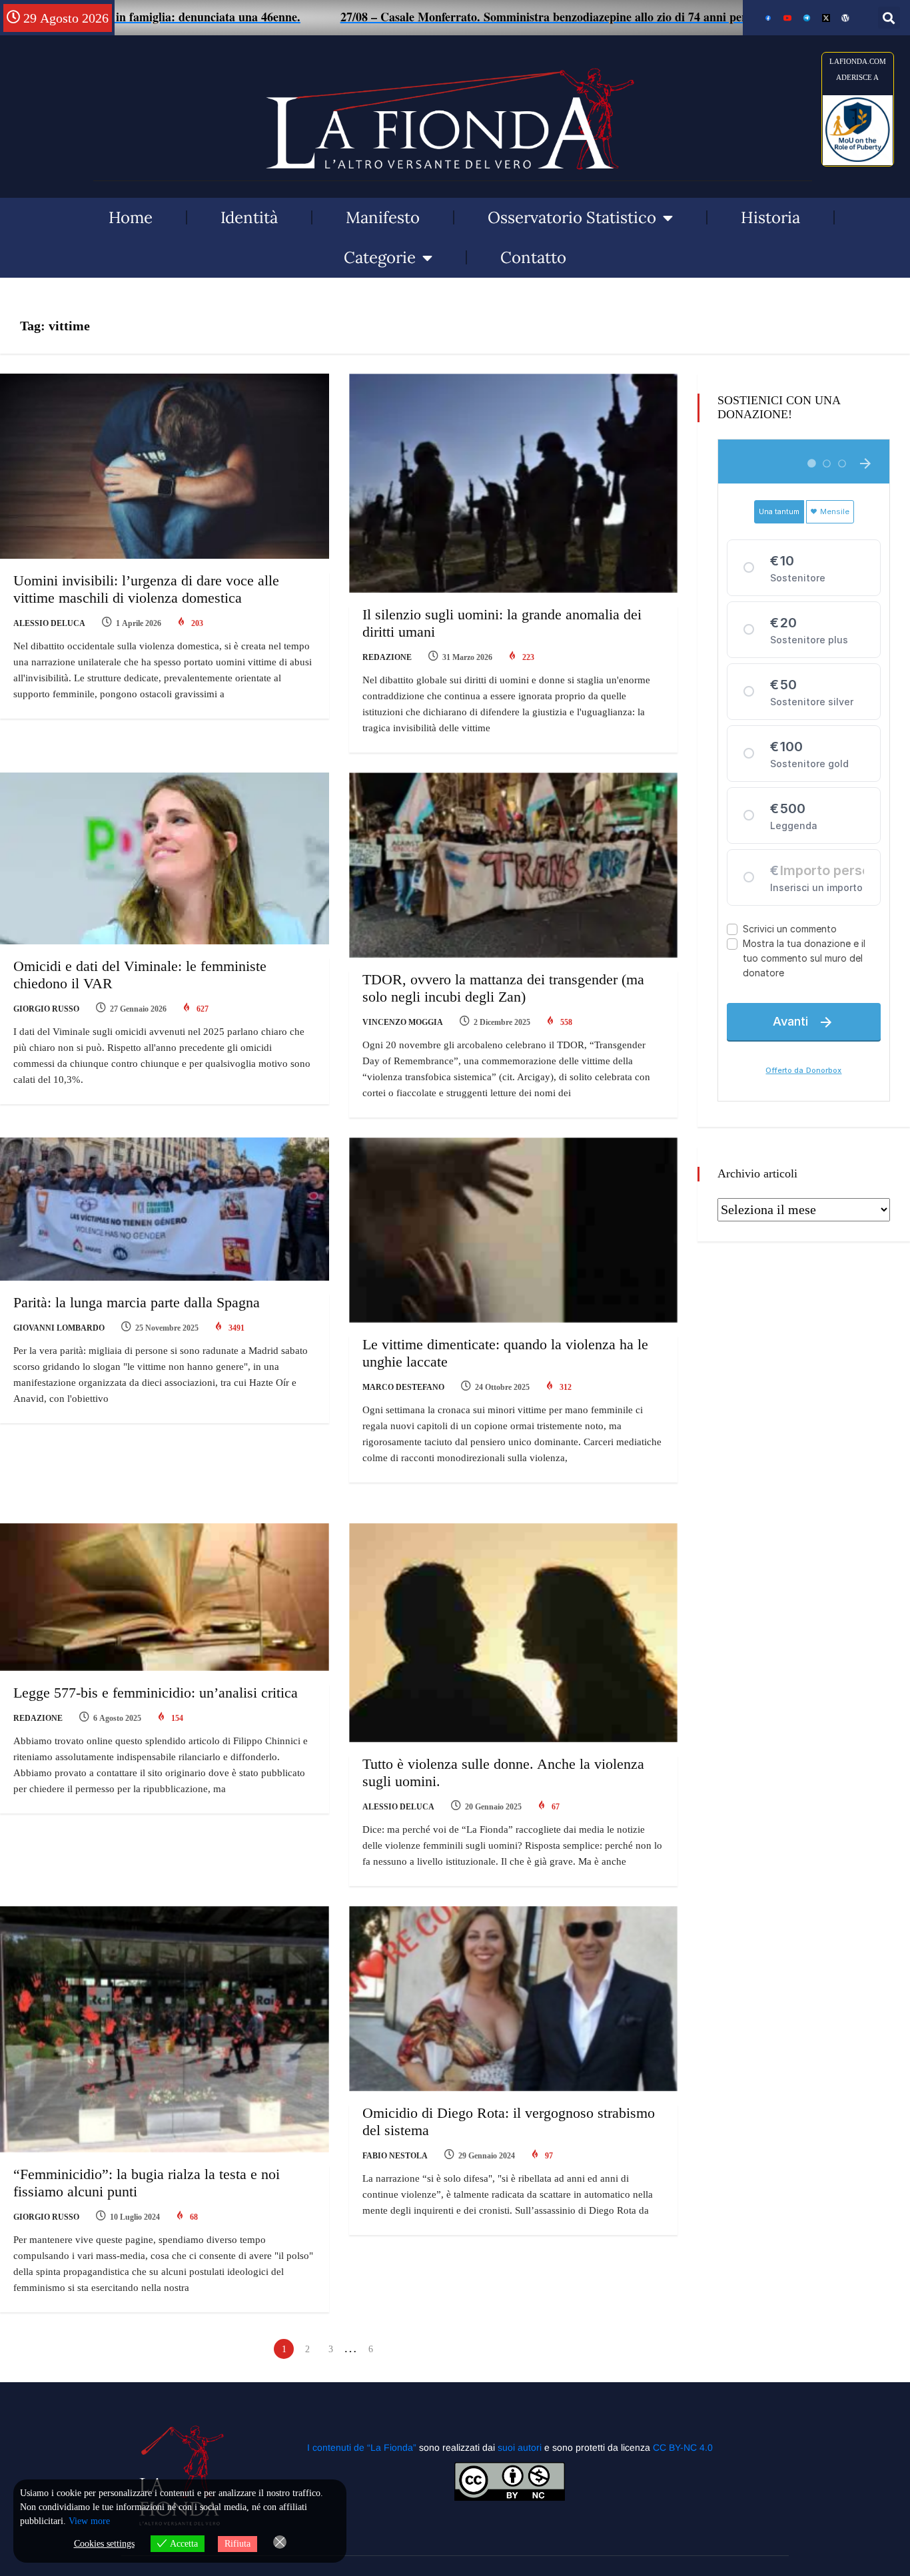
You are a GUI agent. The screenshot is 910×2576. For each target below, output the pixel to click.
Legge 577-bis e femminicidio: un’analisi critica (156, 1693)
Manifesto (383, 217)
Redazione (387, 657)
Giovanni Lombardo (59, 1328)
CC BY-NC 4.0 (683, 2447)
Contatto (533, 257)
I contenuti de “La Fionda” (362, 2447)
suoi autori (521, 2447)
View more (89, 2521)
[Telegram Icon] (807, 18)
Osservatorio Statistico (572, 217)
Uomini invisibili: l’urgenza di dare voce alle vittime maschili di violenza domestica (146, 589)
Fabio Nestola (395, 2156)
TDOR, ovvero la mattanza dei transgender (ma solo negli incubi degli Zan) (503, 988)
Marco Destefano (403, 1387)
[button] (889, 18)
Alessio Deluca (49, 623)
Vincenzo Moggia (403, 1022)
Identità (249, 217)
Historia (770, 217)
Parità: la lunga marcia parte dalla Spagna (137, 1302)
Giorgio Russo (46, 1009)
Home (131, 217)
